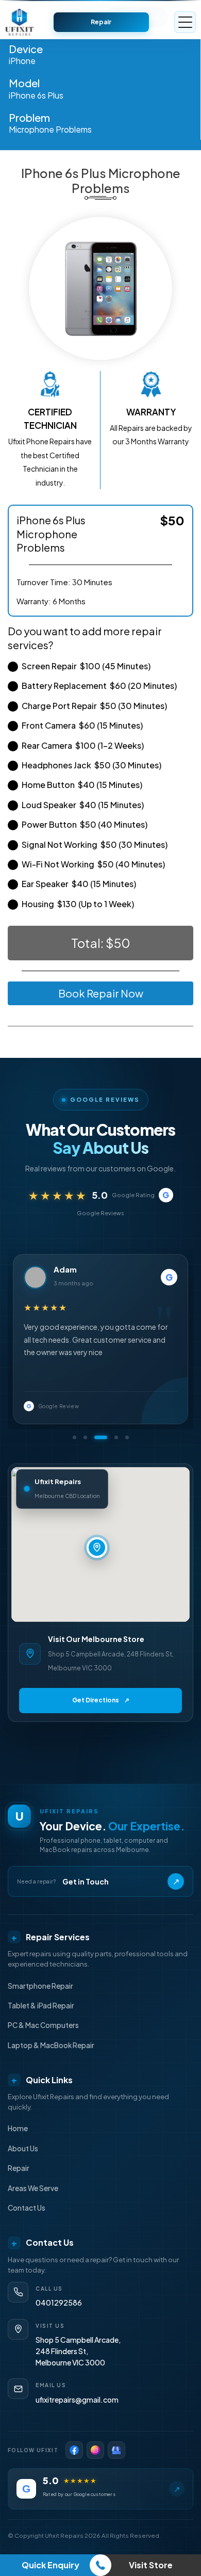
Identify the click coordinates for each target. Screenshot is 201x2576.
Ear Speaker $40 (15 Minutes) (79, 884)
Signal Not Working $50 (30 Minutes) (95, 844)
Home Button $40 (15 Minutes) (82, 785)
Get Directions (101, 1700)
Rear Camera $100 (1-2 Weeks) (83, 745)
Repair (101, 22)
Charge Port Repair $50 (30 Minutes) (94, 706)
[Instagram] (95, 2450)
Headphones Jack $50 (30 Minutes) (91, 765)
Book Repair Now (101, 993)
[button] (74, 1437)
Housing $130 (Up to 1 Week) (78, 904)
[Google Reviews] (116, 2450)
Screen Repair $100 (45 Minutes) (86, 666)
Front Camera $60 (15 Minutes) (82, 725)
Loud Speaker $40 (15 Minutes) (83, 805)
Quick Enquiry (51, 2565)
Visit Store (151, 2565)
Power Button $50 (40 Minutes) (85, 824)
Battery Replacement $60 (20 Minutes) (99, 686)
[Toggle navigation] (185, 22)
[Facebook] (74, 2450)
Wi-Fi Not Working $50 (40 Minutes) (93, 864)
